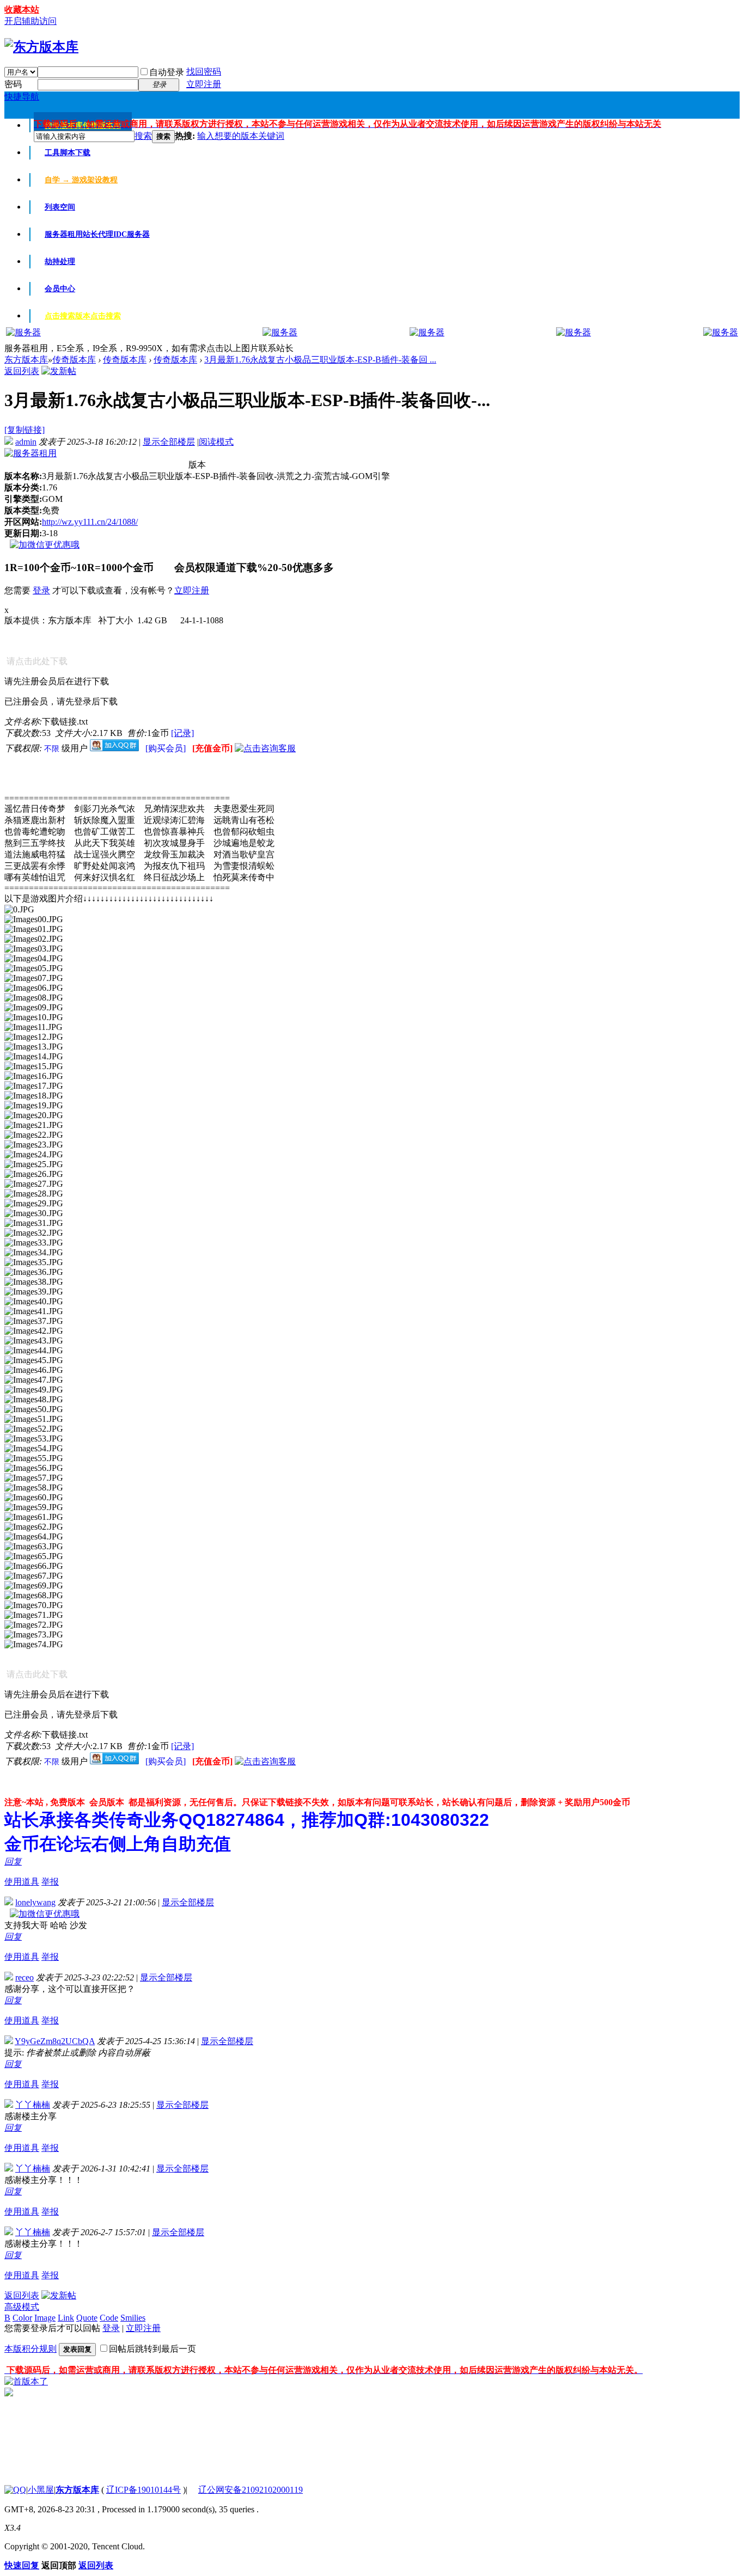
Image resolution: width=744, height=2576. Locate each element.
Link (66, 2318)
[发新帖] (59, 371)
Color (22, 2318)
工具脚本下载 (68, 153)
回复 (13, 1862)
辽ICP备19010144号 (144, 2490)
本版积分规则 (31, 2349)
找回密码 (204, 72)
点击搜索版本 (83, 316)
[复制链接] (25, 430)
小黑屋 (41, 2490)
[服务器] (23, 332)
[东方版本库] (41, 47)
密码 (13, 84)
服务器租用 (97, 234)
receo (25, 1977)
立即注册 (204, 84)
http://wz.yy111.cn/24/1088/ (90, 522)
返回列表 (22, 371)
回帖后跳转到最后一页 (153, 2349)
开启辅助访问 (31, 21)
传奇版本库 (74, 360)
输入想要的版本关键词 (241, 136)
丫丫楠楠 (33, 2105)
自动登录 (167, 72)
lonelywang (35, 1902)
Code (109, 2318)
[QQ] (15, 2490)
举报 (50, 1882)
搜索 (143, 136)
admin (26, 442)
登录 (41, 590)
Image (45, 2318)
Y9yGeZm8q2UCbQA (55, 2041)
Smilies (133, 2318)
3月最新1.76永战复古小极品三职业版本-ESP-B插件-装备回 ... (320, 360)
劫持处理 (60, 262)
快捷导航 (22, 97)
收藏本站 (22, 10)
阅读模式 (216, 442)
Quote (87, 2318)
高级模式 (22, 2307)
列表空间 (60, 207)
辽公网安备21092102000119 (251, 2490)
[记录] (182, 733)
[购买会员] (167, 748)
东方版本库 (26, 360)
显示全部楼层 (169, 442)
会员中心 (60, 289)
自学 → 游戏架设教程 (81, 180)
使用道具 (22, 1882)
